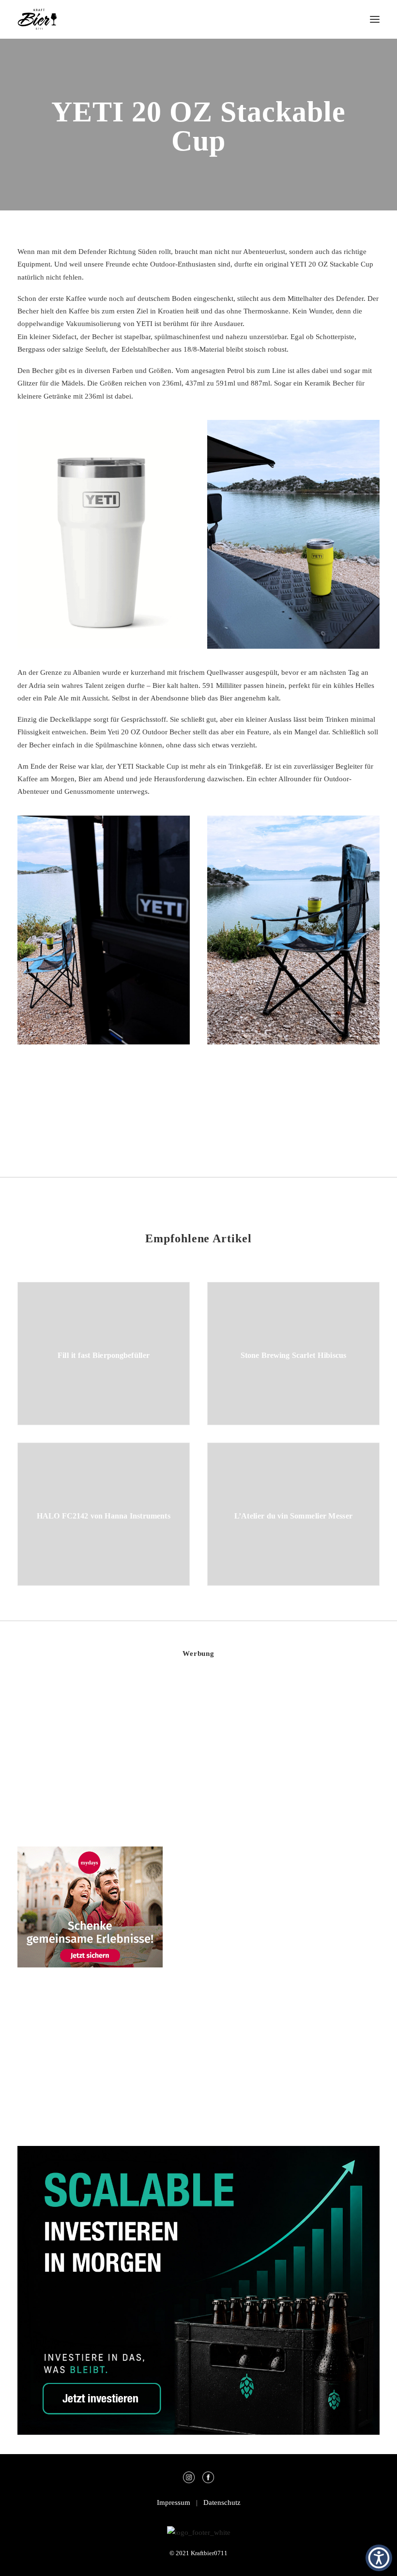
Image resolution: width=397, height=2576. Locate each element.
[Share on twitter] (161, 1121)
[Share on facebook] (148, 1121)
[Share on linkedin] (198, 1121)
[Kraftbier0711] (37, 19)
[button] (375, 19)
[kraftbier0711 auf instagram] (192, 2481)
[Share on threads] (173, 1121)
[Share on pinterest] (186, 1121)
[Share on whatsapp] (211, 1121)
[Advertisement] (90, 1754)
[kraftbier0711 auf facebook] (208, 2481)
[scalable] (198, 2432)
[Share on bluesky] (224, 1121)
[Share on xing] (236, 1121)
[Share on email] (249, 1121)
